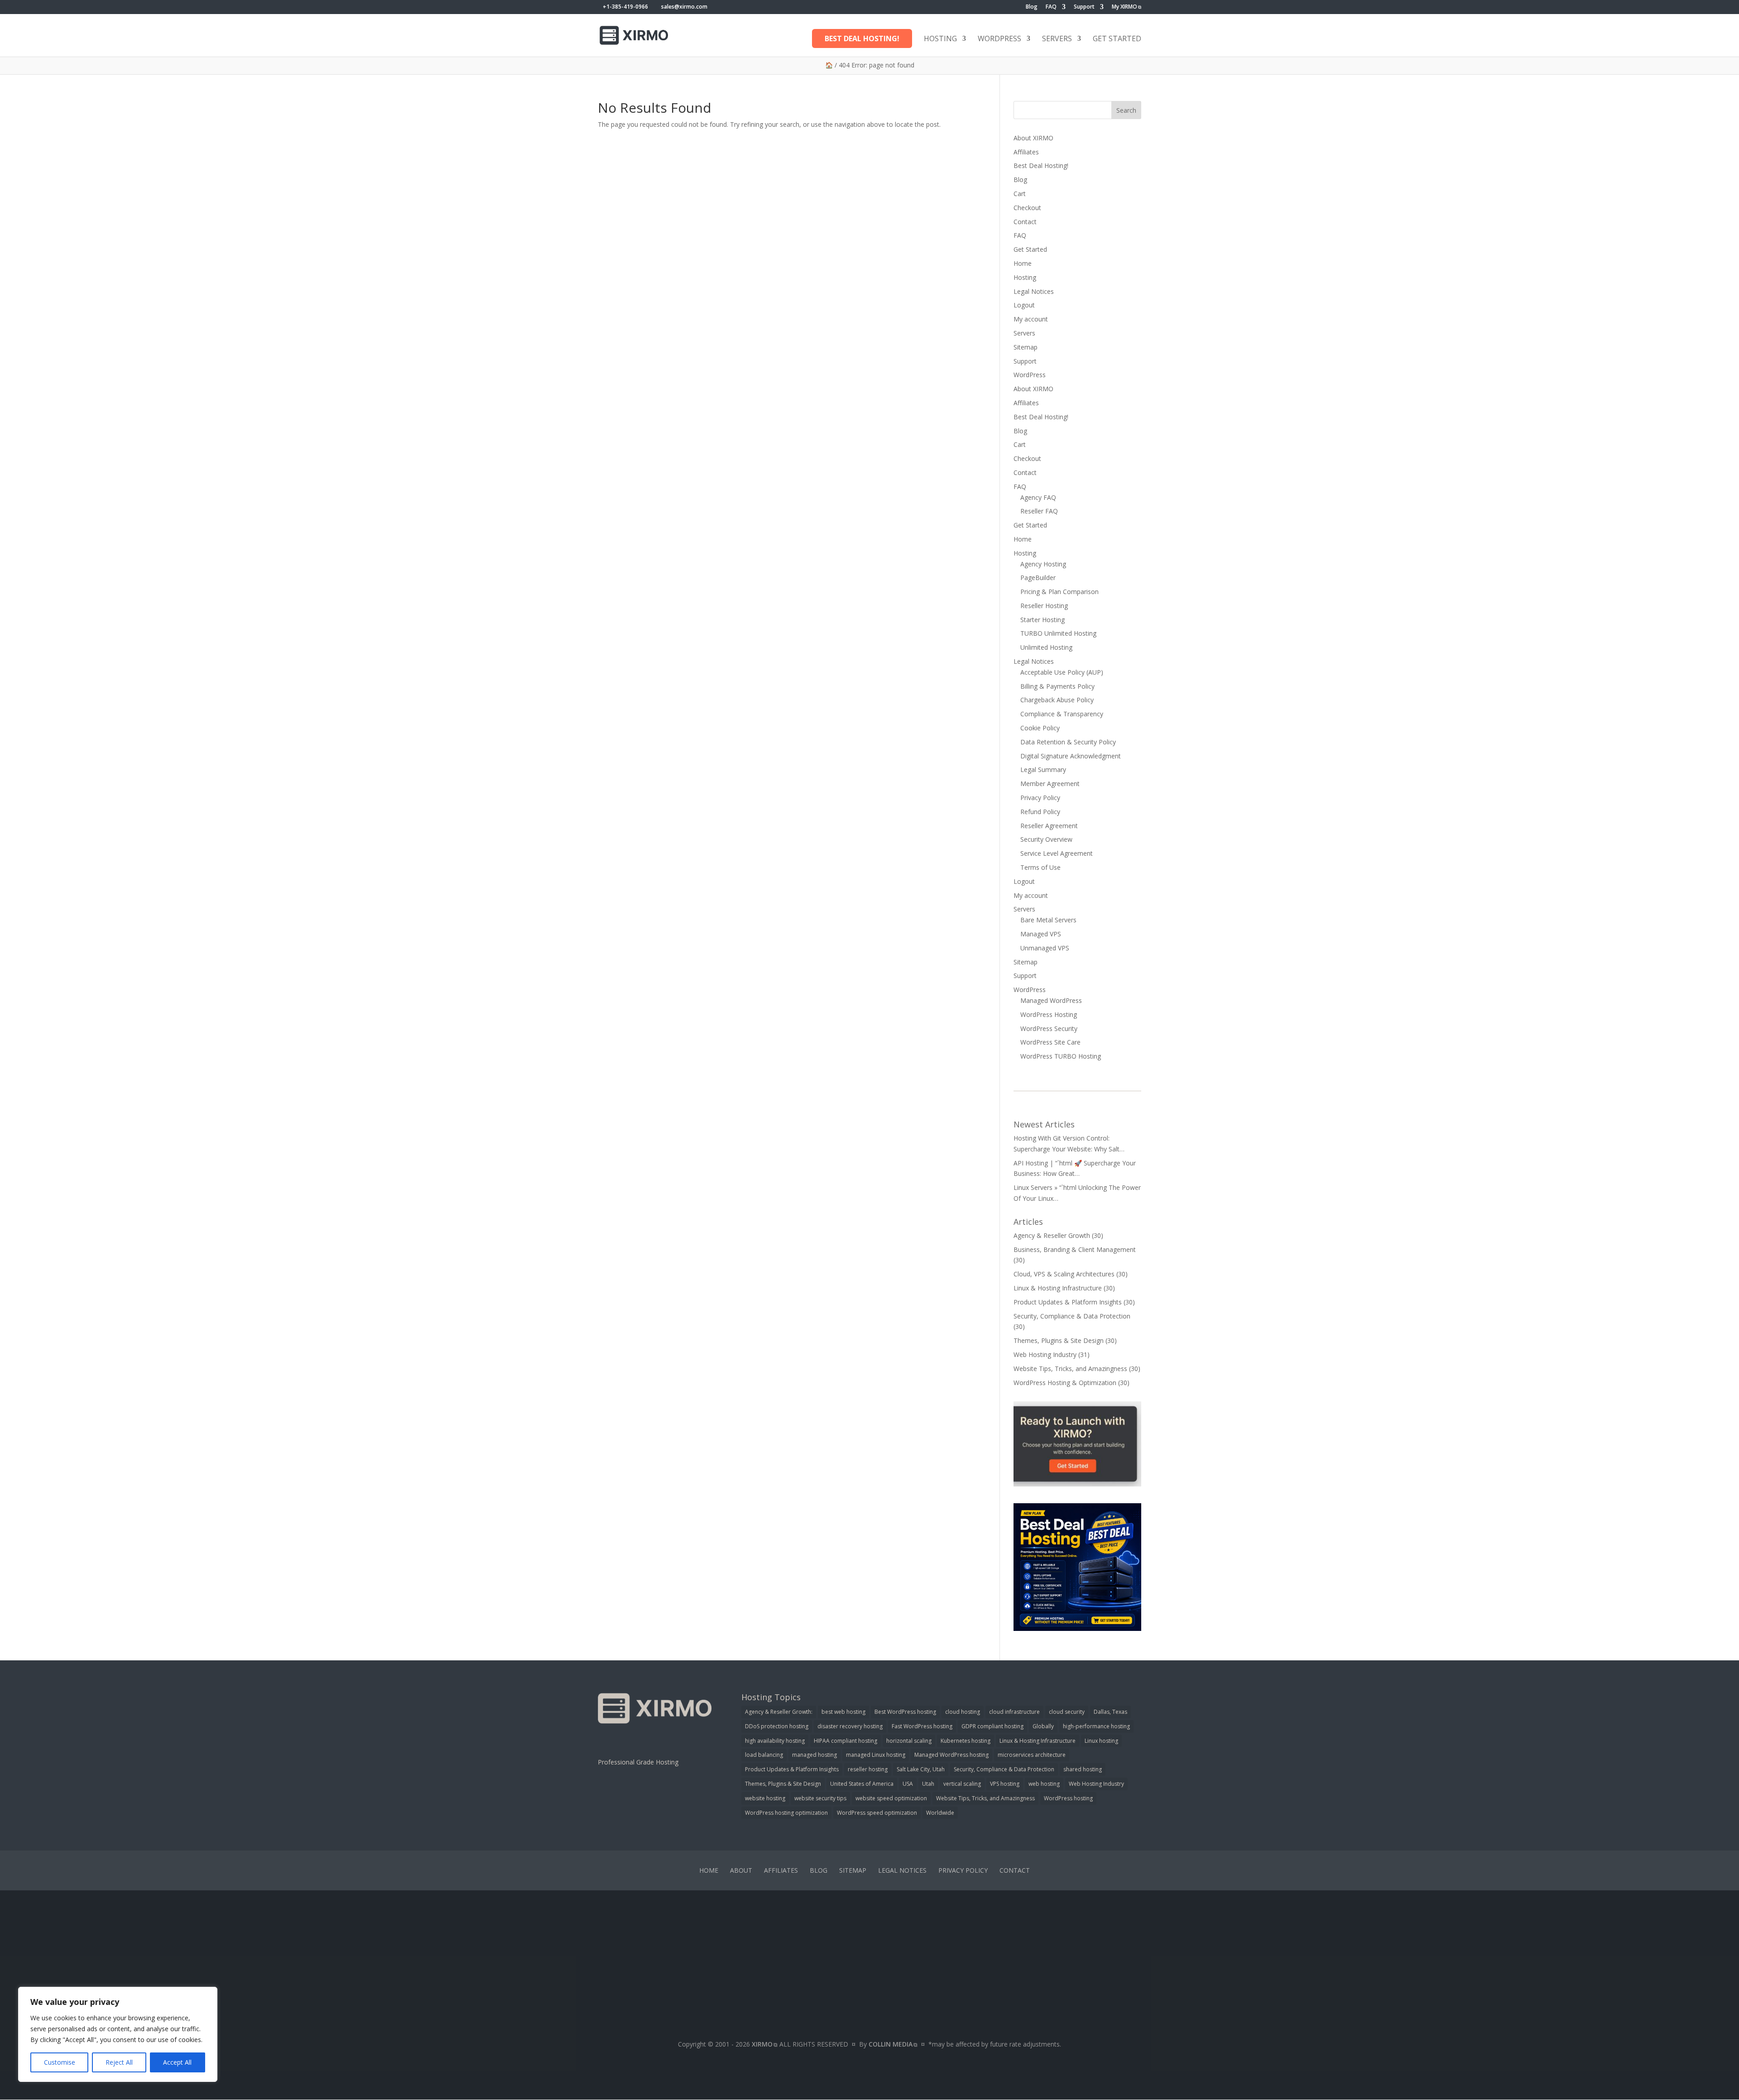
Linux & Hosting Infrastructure (1058, 1288)
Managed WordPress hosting (951, 1755)
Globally (1043, 1726)
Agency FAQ (1038, 497)
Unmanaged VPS (1045, 948)
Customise (60, 2062)
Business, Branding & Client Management (1075, 1249)
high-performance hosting (1096, 1726)
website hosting (765, 1798)
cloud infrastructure (1014, 1712)
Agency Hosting (1043, 564)
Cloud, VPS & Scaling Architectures (1064, 1274)
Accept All (177, 2062)
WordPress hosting (1068, 1798)
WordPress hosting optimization (786, 1813)
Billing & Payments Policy (1057, 686)
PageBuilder (1038, 578)
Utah (928, 1784)
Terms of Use (1040, 867)
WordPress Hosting (1049, 1014)
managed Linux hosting (876, 1755)
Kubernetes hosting (966, 1741)
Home (1023, 263)
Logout (1024, 305)
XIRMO (762, 2044)
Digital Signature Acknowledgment (1071, 756)
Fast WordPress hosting (922, 1726)
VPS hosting (1005, 1784)
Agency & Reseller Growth (1052, 1235)
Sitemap (1026, 347)
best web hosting (843, 1712)
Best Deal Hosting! (862, 38)
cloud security (1067, 1712)
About (741, 1870)
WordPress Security (1049, 1028)
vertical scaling (962, 1784)
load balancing (764, 1755)
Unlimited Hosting (1046, 647)
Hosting (940, 39)
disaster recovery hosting (850, 1726)
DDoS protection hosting (777, 1726)
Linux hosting (1101, 1741)
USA (908, 1784)
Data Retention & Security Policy (1068, 742)
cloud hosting (963, 1712)
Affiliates (1026, 152)
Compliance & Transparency (1062, 714)
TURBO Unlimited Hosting (1058, 633)
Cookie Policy (1040, 728)
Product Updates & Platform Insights (1068, 1302)
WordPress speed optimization (877, 1813)
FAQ (1051, 7)
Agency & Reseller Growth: (779, 1712)
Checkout (1027, 208)
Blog (1032, 7)
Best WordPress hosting (905, 1712)
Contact (1025, 222)
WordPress (999, 39)
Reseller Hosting (1044, 606)
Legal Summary (1043, 770)
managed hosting (814, 1755)
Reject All (119, 2062)
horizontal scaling (909, 1741)
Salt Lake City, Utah (921, 1769)
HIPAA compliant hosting (845, 1741)
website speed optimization (891, 1798)
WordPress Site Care (1050, 1042)
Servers (1057, 39)
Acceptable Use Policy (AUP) (1062, 672)
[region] (118, 2034)
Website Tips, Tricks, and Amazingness (1070, 1369)
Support (1084, 7)
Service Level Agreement (1057, 853)
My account (1031, 319)
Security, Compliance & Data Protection (1072, 1316)
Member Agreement (1050, 784)
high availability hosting (775, 1741)
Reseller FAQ (1039, 511)
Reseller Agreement (1049, 826)
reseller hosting (868, 1769)
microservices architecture (1032, 1755)
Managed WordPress (1051, 1000)
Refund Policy (1040, 812)
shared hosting (1083, 1769)
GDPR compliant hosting (992, 1726)
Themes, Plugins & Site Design (1059, 1340)
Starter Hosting (1042, 620)
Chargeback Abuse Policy (1057, 700)
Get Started (1117, 39)
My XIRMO (1124, 7)
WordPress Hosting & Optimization (1065, 1383)
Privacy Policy (1040, 798)
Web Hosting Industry (1045, 1354)
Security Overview (1046, 839)
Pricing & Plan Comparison (1059, 592)
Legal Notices (1034, 291)
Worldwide (940, 1813)
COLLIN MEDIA (891, 2044)
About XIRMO (1033, 138)
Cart (1020, 194)
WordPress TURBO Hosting (1061, 1056)
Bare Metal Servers (1048, 920)
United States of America (862, 1784)
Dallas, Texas (1110, 1712)
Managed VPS (1041, 934)
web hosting (1044, 1784)
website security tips (820, 1798)
